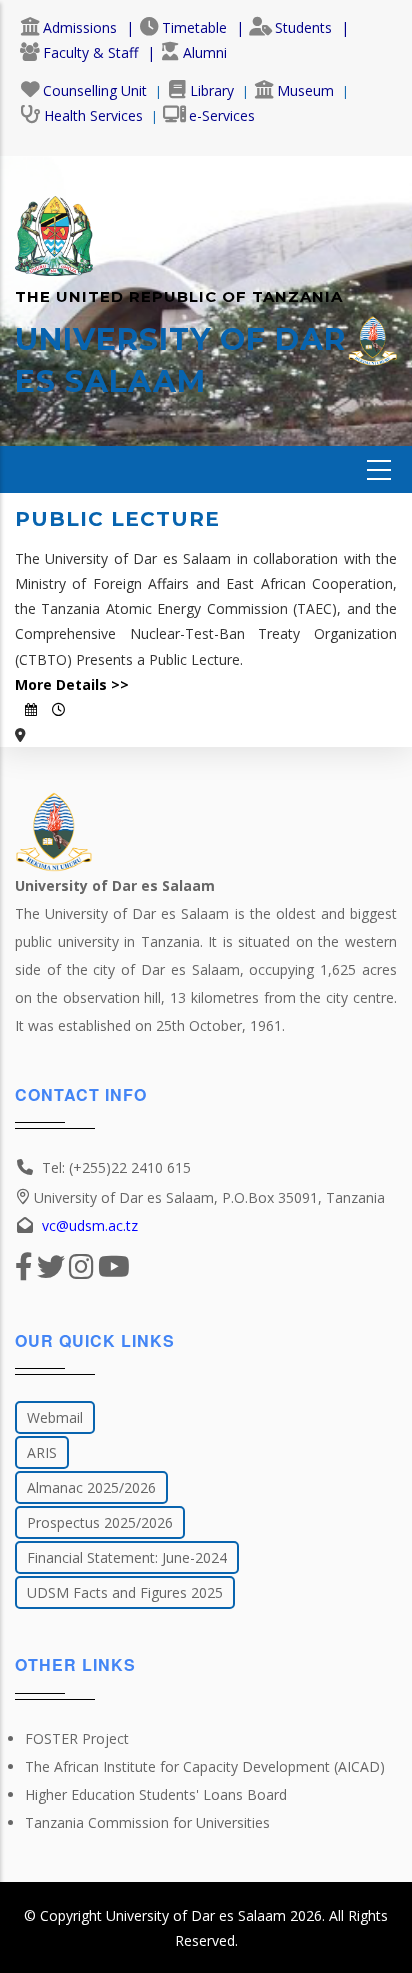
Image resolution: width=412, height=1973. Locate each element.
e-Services (222, 115)
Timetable (194, 27)
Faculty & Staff (90, 52)
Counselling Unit (95, 90)
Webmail (55, 1417)
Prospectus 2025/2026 (100, 1522)
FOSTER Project (77, 1738)
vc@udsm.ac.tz (90, 1225)
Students (303, 27)
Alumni (205, 52)
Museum (305, 90)
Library (212, 90)
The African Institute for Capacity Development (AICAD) (205, 1766)
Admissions (80, 27)
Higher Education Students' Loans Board (156, 1794)
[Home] (54, 226)
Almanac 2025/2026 (91, 1487)
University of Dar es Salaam (196, 1915)
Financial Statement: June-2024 (127, 1557)
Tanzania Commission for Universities (147, 1822)
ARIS (42, 1452)
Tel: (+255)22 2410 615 (116, 1167)
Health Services (93, 115)
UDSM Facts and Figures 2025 (125, 1592)
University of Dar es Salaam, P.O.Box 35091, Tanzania (209, 1197)
